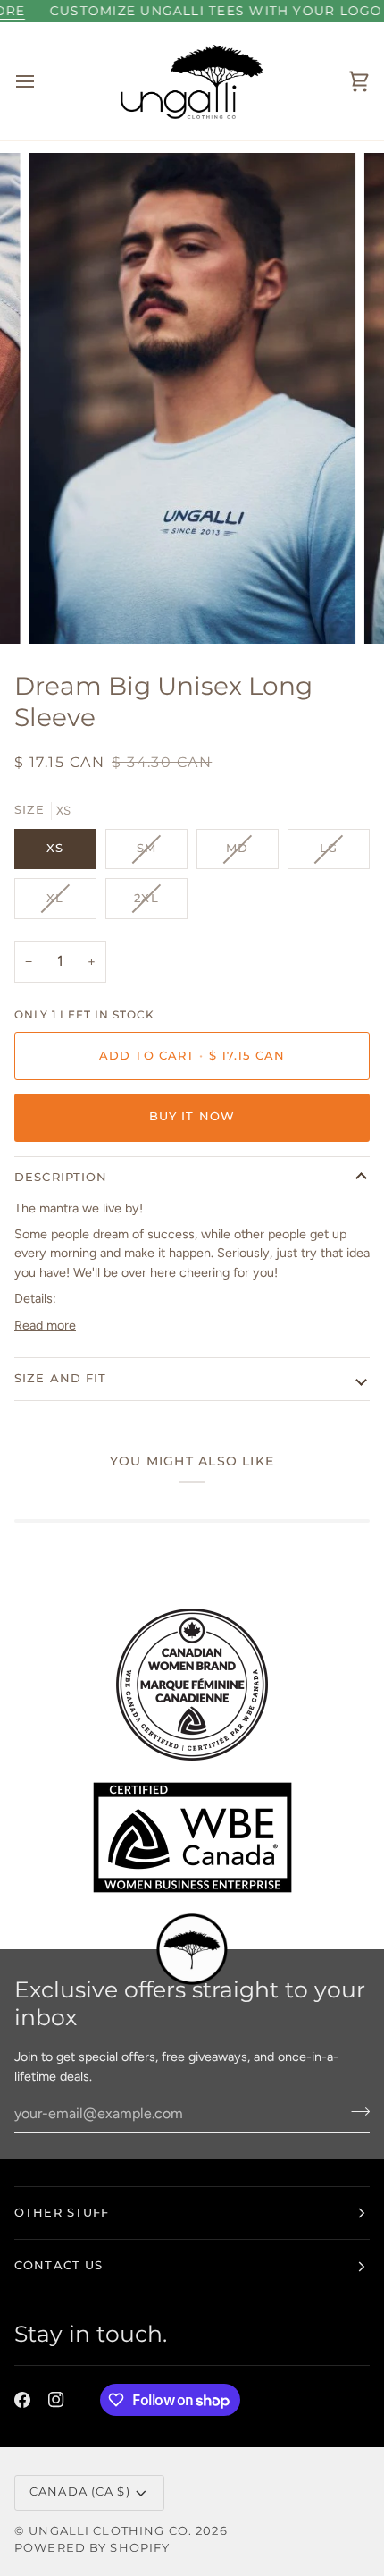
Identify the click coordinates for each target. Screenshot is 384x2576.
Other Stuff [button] (62, 2213)
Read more (45, 1325)
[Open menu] (41, 81)
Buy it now (192, 1116)
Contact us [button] (58, 2265)
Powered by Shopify (92, 2548)
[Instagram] (56, 2400)
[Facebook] (22, 2400)
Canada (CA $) (80, 2492)
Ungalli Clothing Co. (112, 2531)
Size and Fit (61, 1378)
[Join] (355, 2111)
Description (61, 1177)
